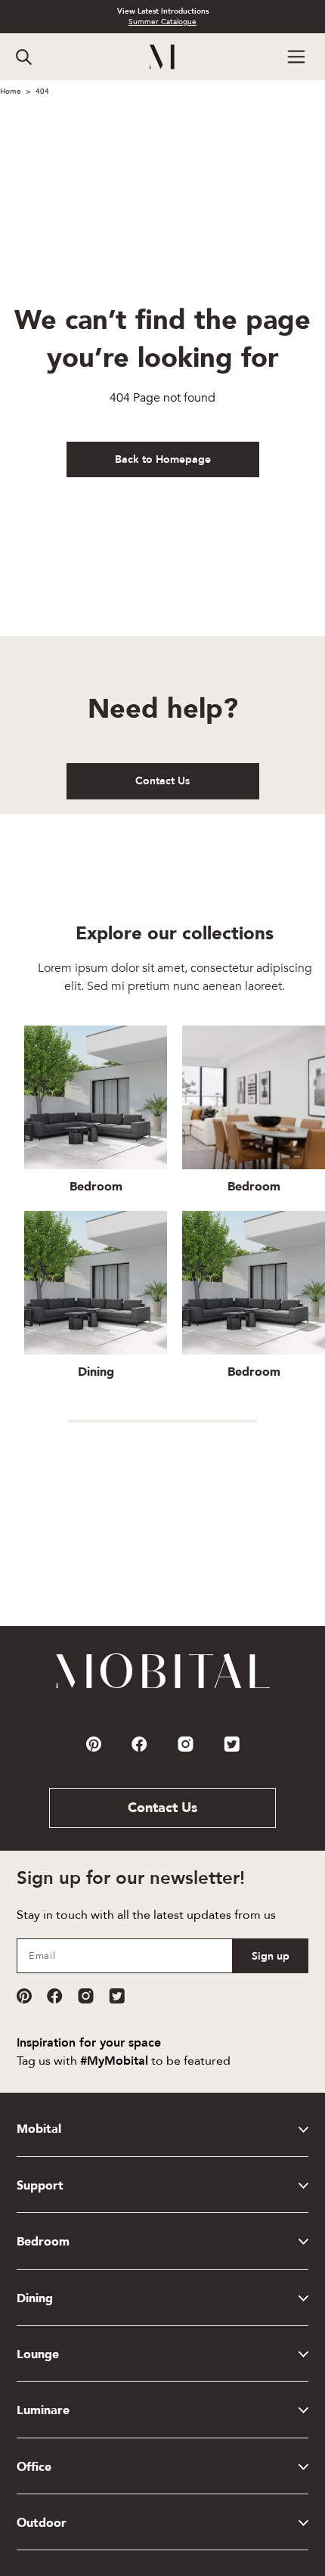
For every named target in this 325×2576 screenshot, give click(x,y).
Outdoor (42, 2523)
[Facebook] (55, 1996)
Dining (35, 2298)
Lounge (38, 2354)
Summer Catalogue (162, 22)
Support (40, 2186)
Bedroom (43, 2242)
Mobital (39, 2129)
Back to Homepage (163, 459)
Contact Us (162, 781)
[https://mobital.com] (163, 1687)
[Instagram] (86, 1996)
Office (34, 2467)
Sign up (271, 1956)
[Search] (24, 57)
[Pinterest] (24, 1996)
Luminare (43, 2410)
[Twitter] (117, 1996)
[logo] (163, 57)
